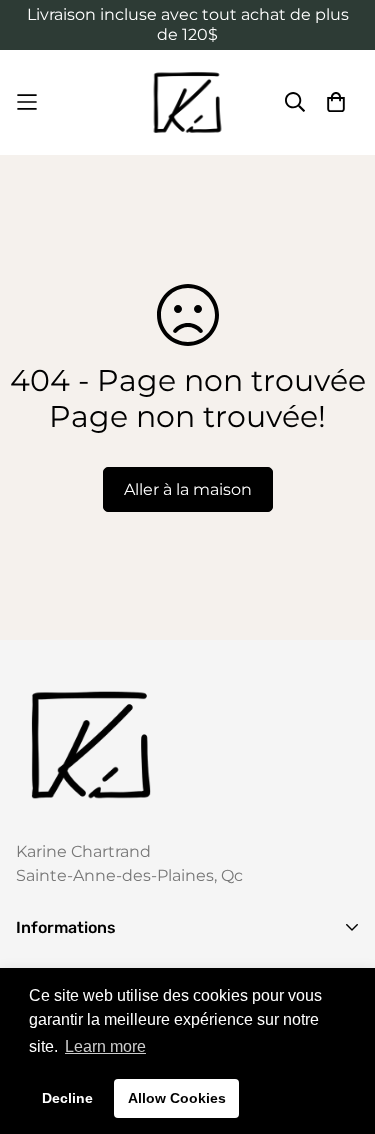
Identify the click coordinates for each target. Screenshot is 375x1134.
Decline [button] (67, 1098)
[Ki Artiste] (187, 102)
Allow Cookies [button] (177, 1098)
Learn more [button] (105, 1046)
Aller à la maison (188, 489)
